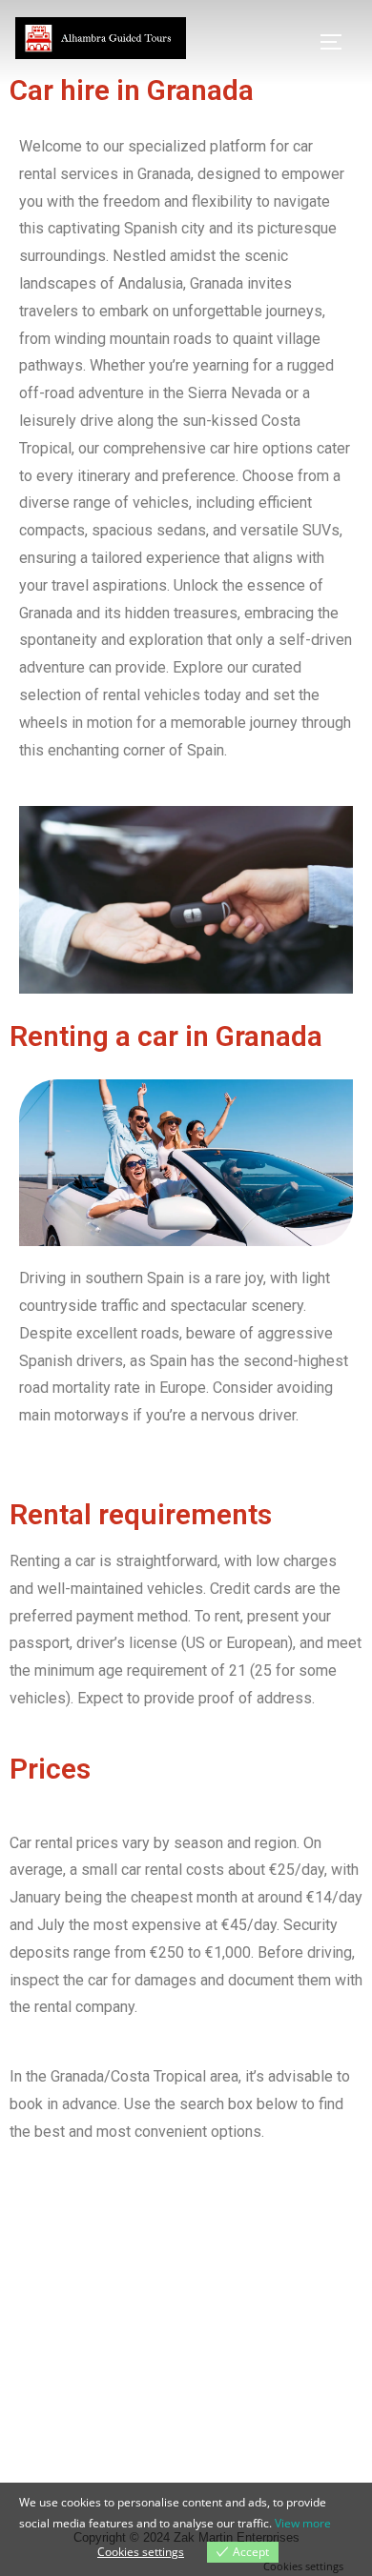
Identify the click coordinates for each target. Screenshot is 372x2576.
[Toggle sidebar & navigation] (338, 42)
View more (303, 2523)
